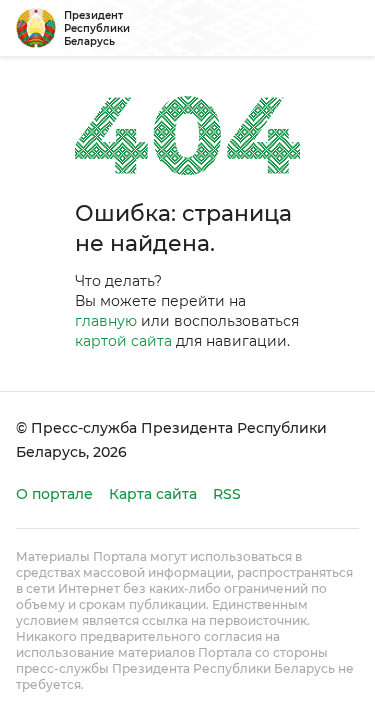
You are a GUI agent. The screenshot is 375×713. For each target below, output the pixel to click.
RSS (227, 494)
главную (106, 321)
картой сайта (123, 341)
